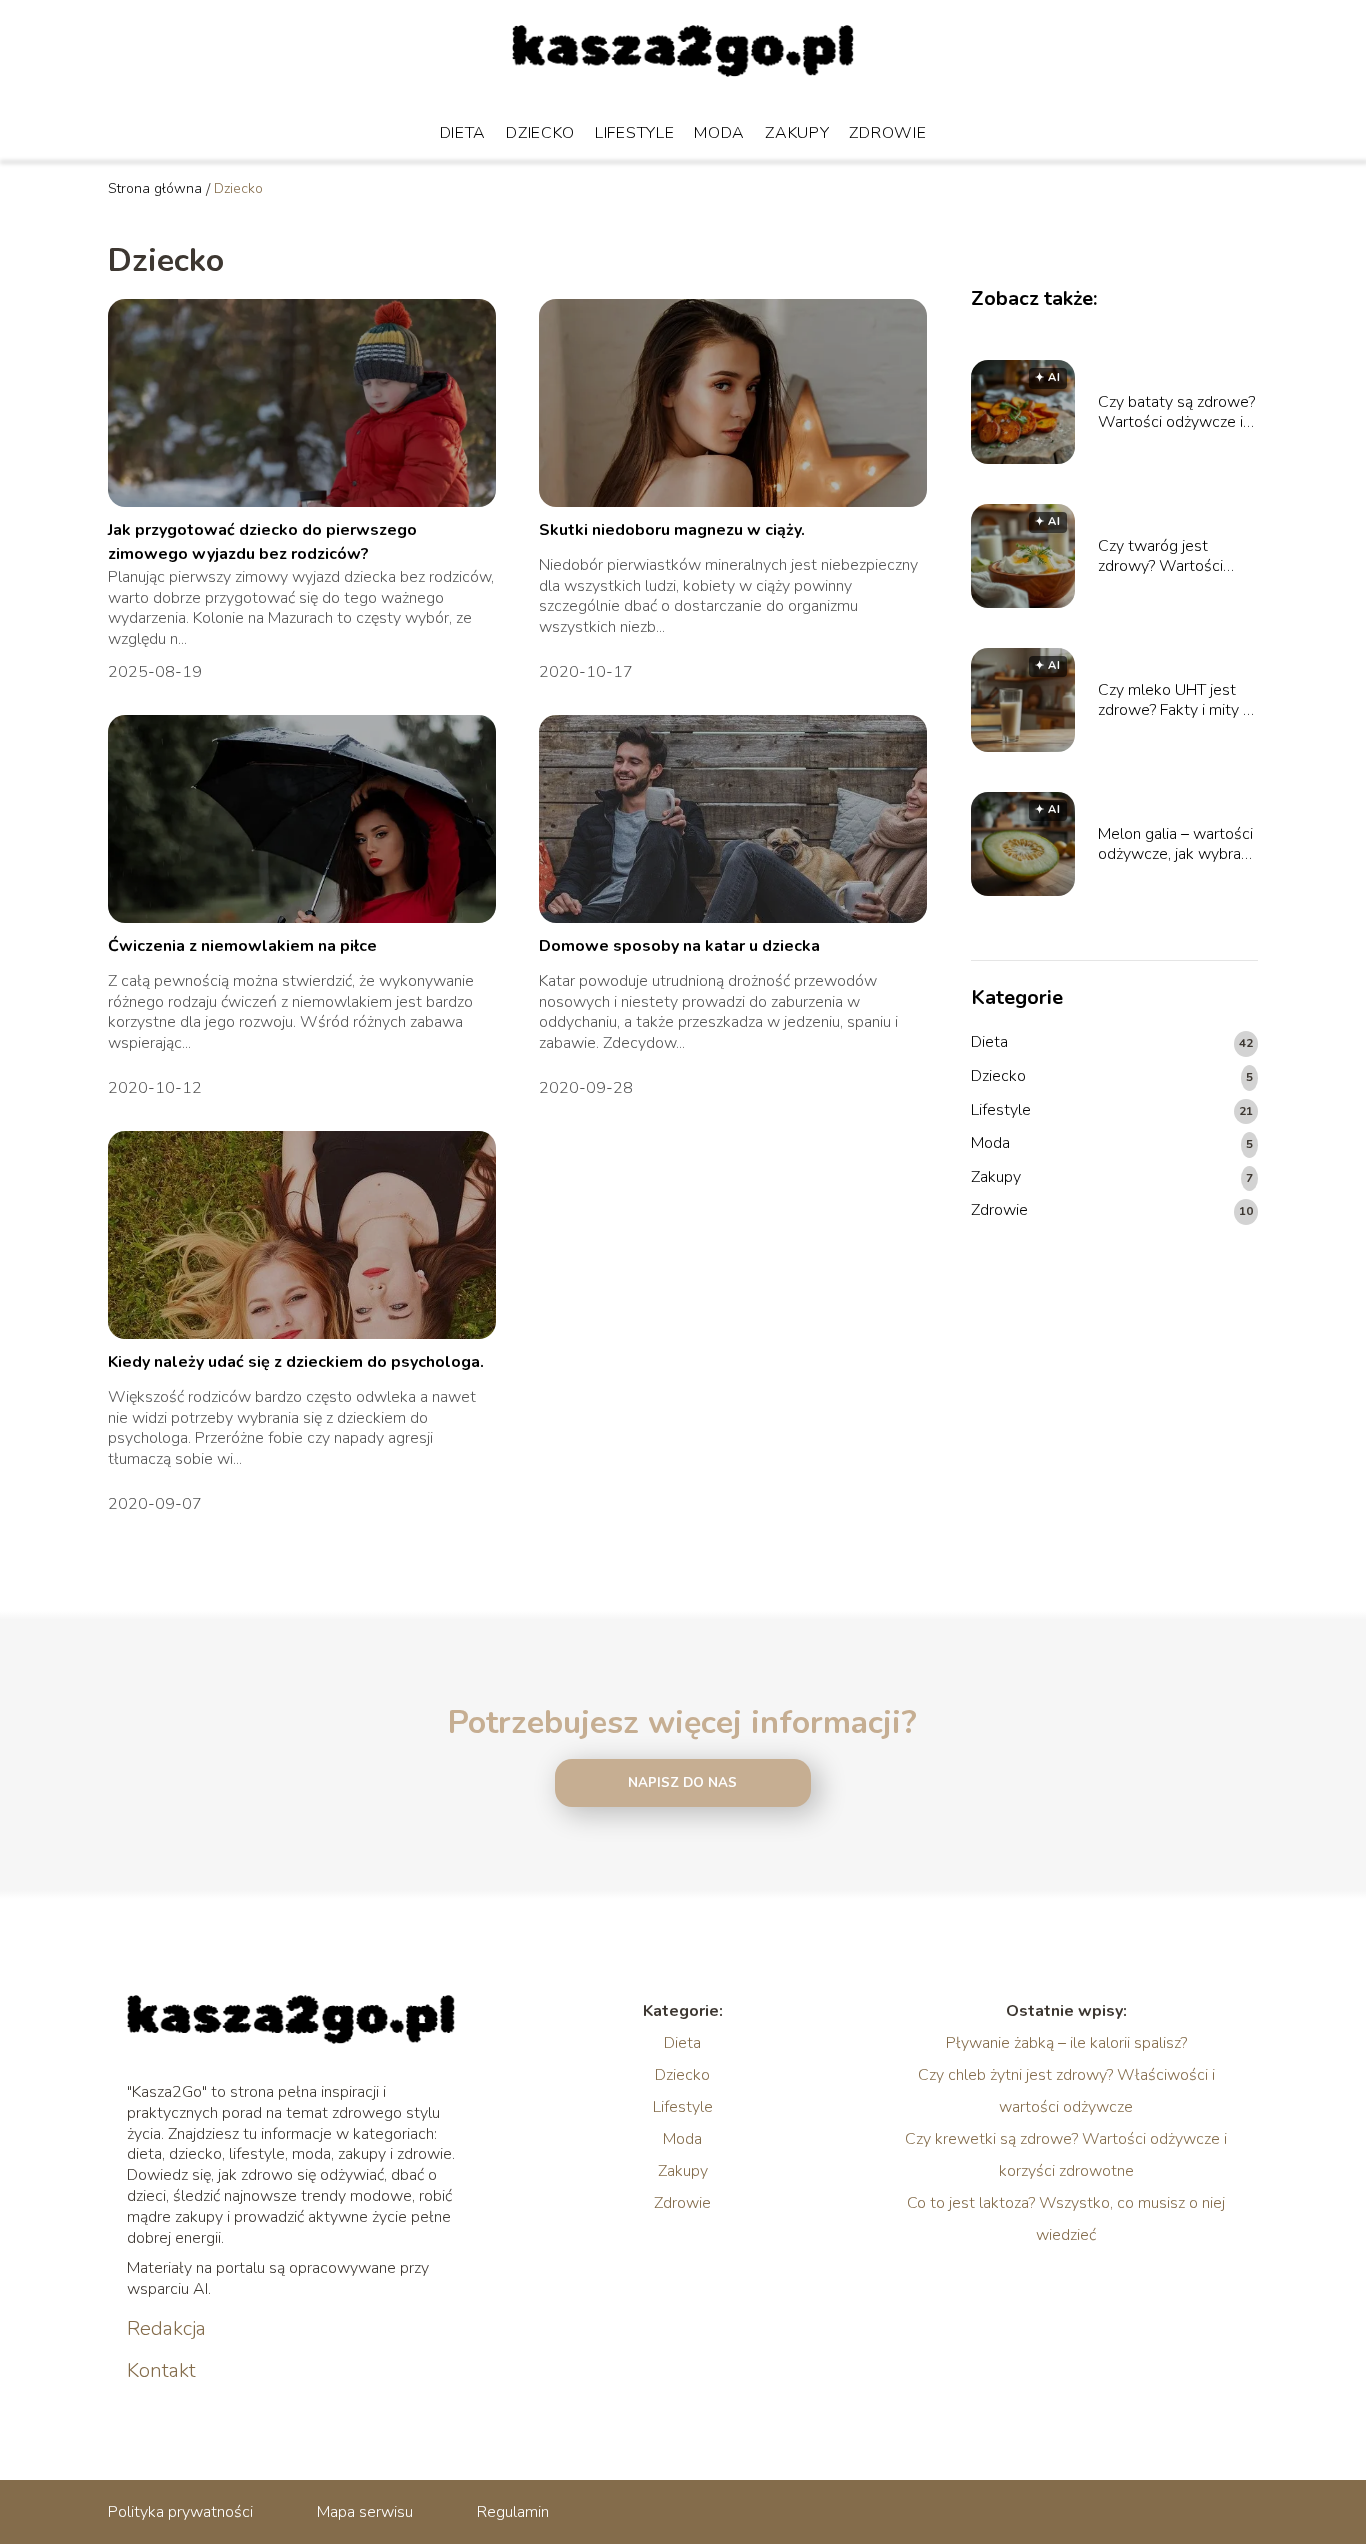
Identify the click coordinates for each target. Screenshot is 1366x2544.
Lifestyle (634, 133)
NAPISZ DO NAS (682, 1783)
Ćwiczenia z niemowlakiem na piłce (242, 946)
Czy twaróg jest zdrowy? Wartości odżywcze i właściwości (1160, 557)
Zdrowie (887, 133)
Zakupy (797, 133)
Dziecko (540, 133)
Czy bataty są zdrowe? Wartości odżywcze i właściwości (1176, 413)
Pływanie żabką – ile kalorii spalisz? (1066, 2043)
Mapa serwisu (365, 2512)
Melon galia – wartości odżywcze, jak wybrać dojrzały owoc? (1175, 845)
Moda (719, 133)
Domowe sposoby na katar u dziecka (679, 946)
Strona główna (155, 188)
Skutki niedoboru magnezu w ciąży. (672, 530)
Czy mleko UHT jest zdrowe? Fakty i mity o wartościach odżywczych (1175, 701)
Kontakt (161, 2371)
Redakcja (166, 2329)
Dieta (463, 133)
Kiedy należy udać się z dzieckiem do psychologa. (296, 1362)
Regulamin (513, 2512)
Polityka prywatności (180, 2512)
